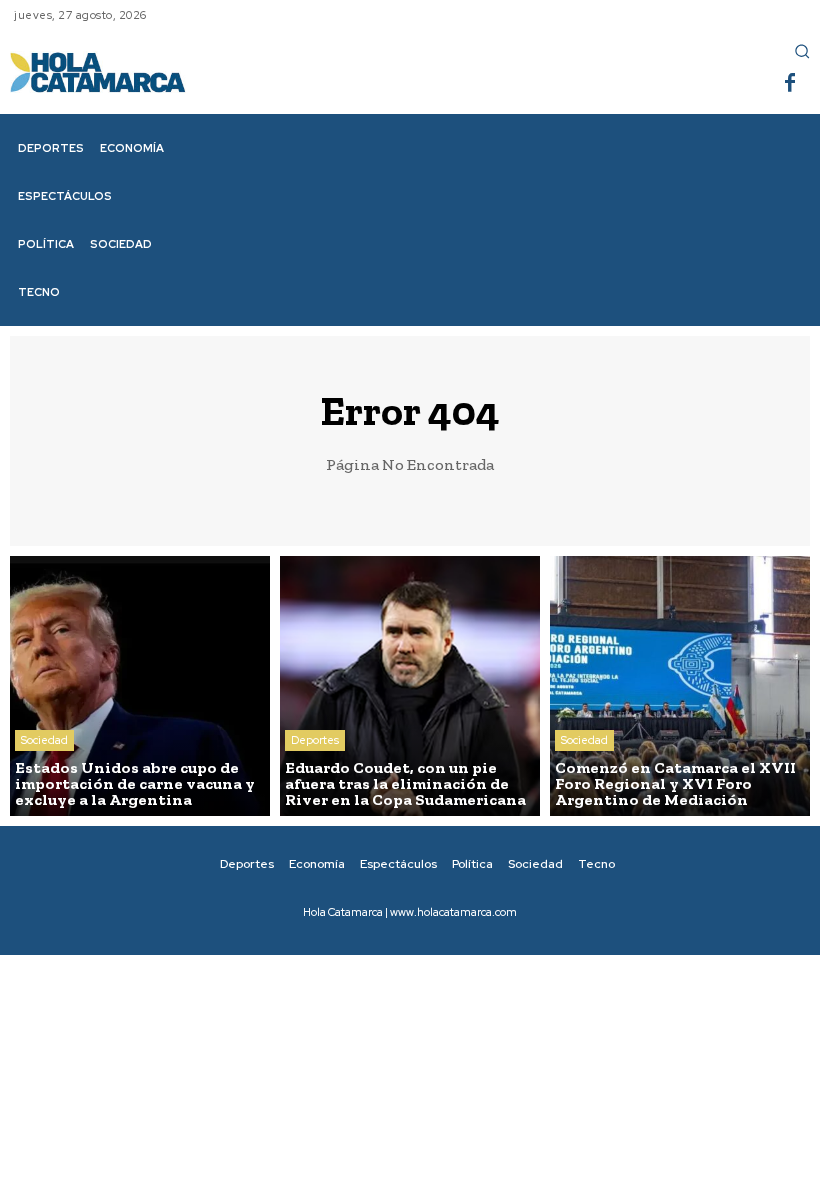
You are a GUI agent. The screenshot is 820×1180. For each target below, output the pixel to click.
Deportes (315, 740)
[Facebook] (790, 84)
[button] (802, 51)
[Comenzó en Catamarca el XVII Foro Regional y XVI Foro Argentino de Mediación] (680, 686)
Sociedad (44, 740)
